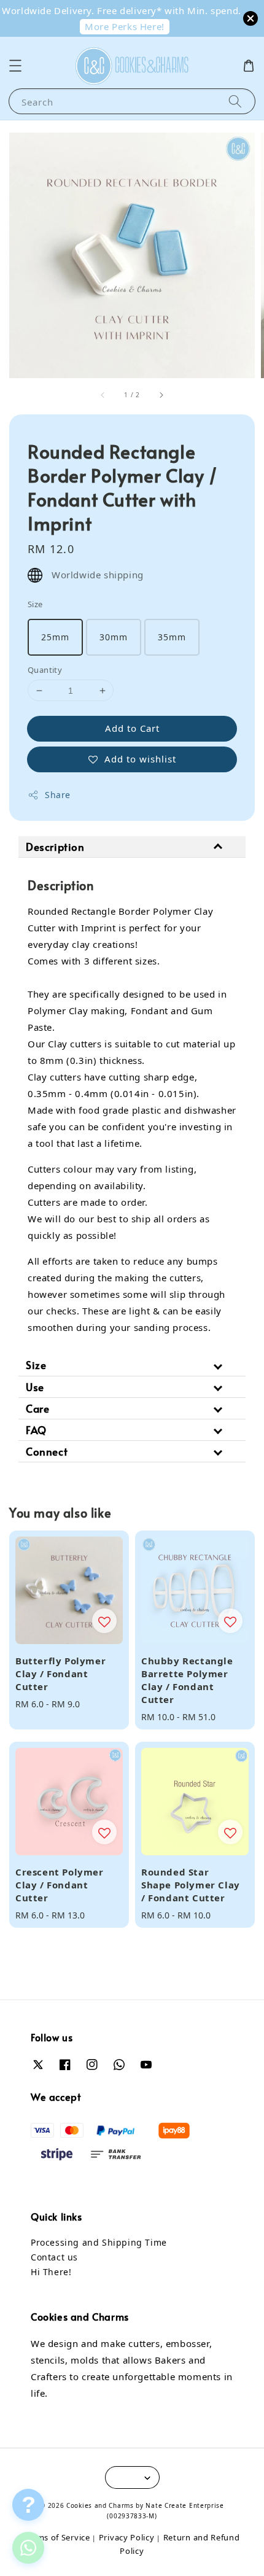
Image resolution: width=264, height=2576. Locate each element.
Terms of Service (57, 2537)
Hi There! (51, 2272)
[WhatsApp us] (28, 2548)
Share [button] (58, 795)
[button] (15, 66)
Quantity (45, 670)
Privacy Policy (127, 2537)
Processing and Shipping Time (99, 2242)
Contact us (54, 2257)
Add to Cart (132, 728)
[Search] (235, 101)
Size (35, 604)
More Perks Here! (125, 26)
